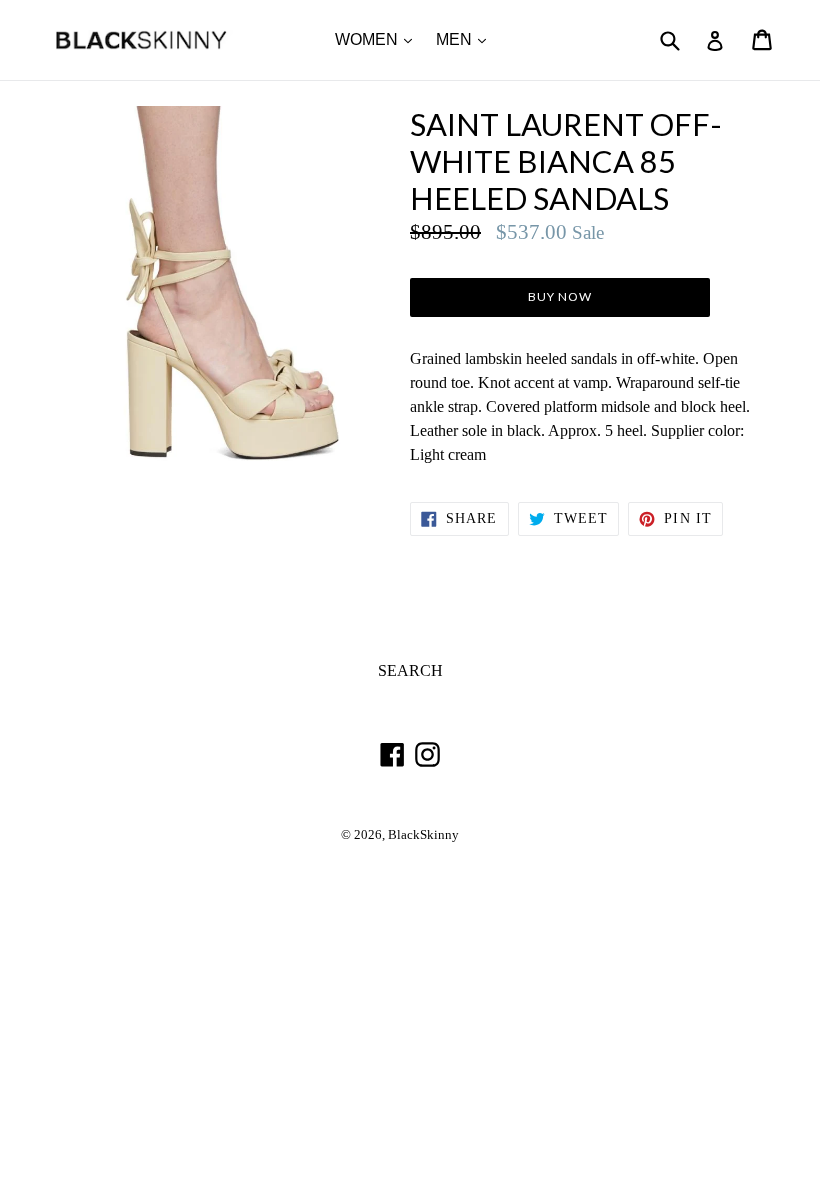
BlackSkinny (423, 835)
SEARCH (410, 670)
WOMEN (378, 39)
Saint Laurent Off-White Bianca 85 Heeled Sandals (566, 161)
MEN (466, 39)
